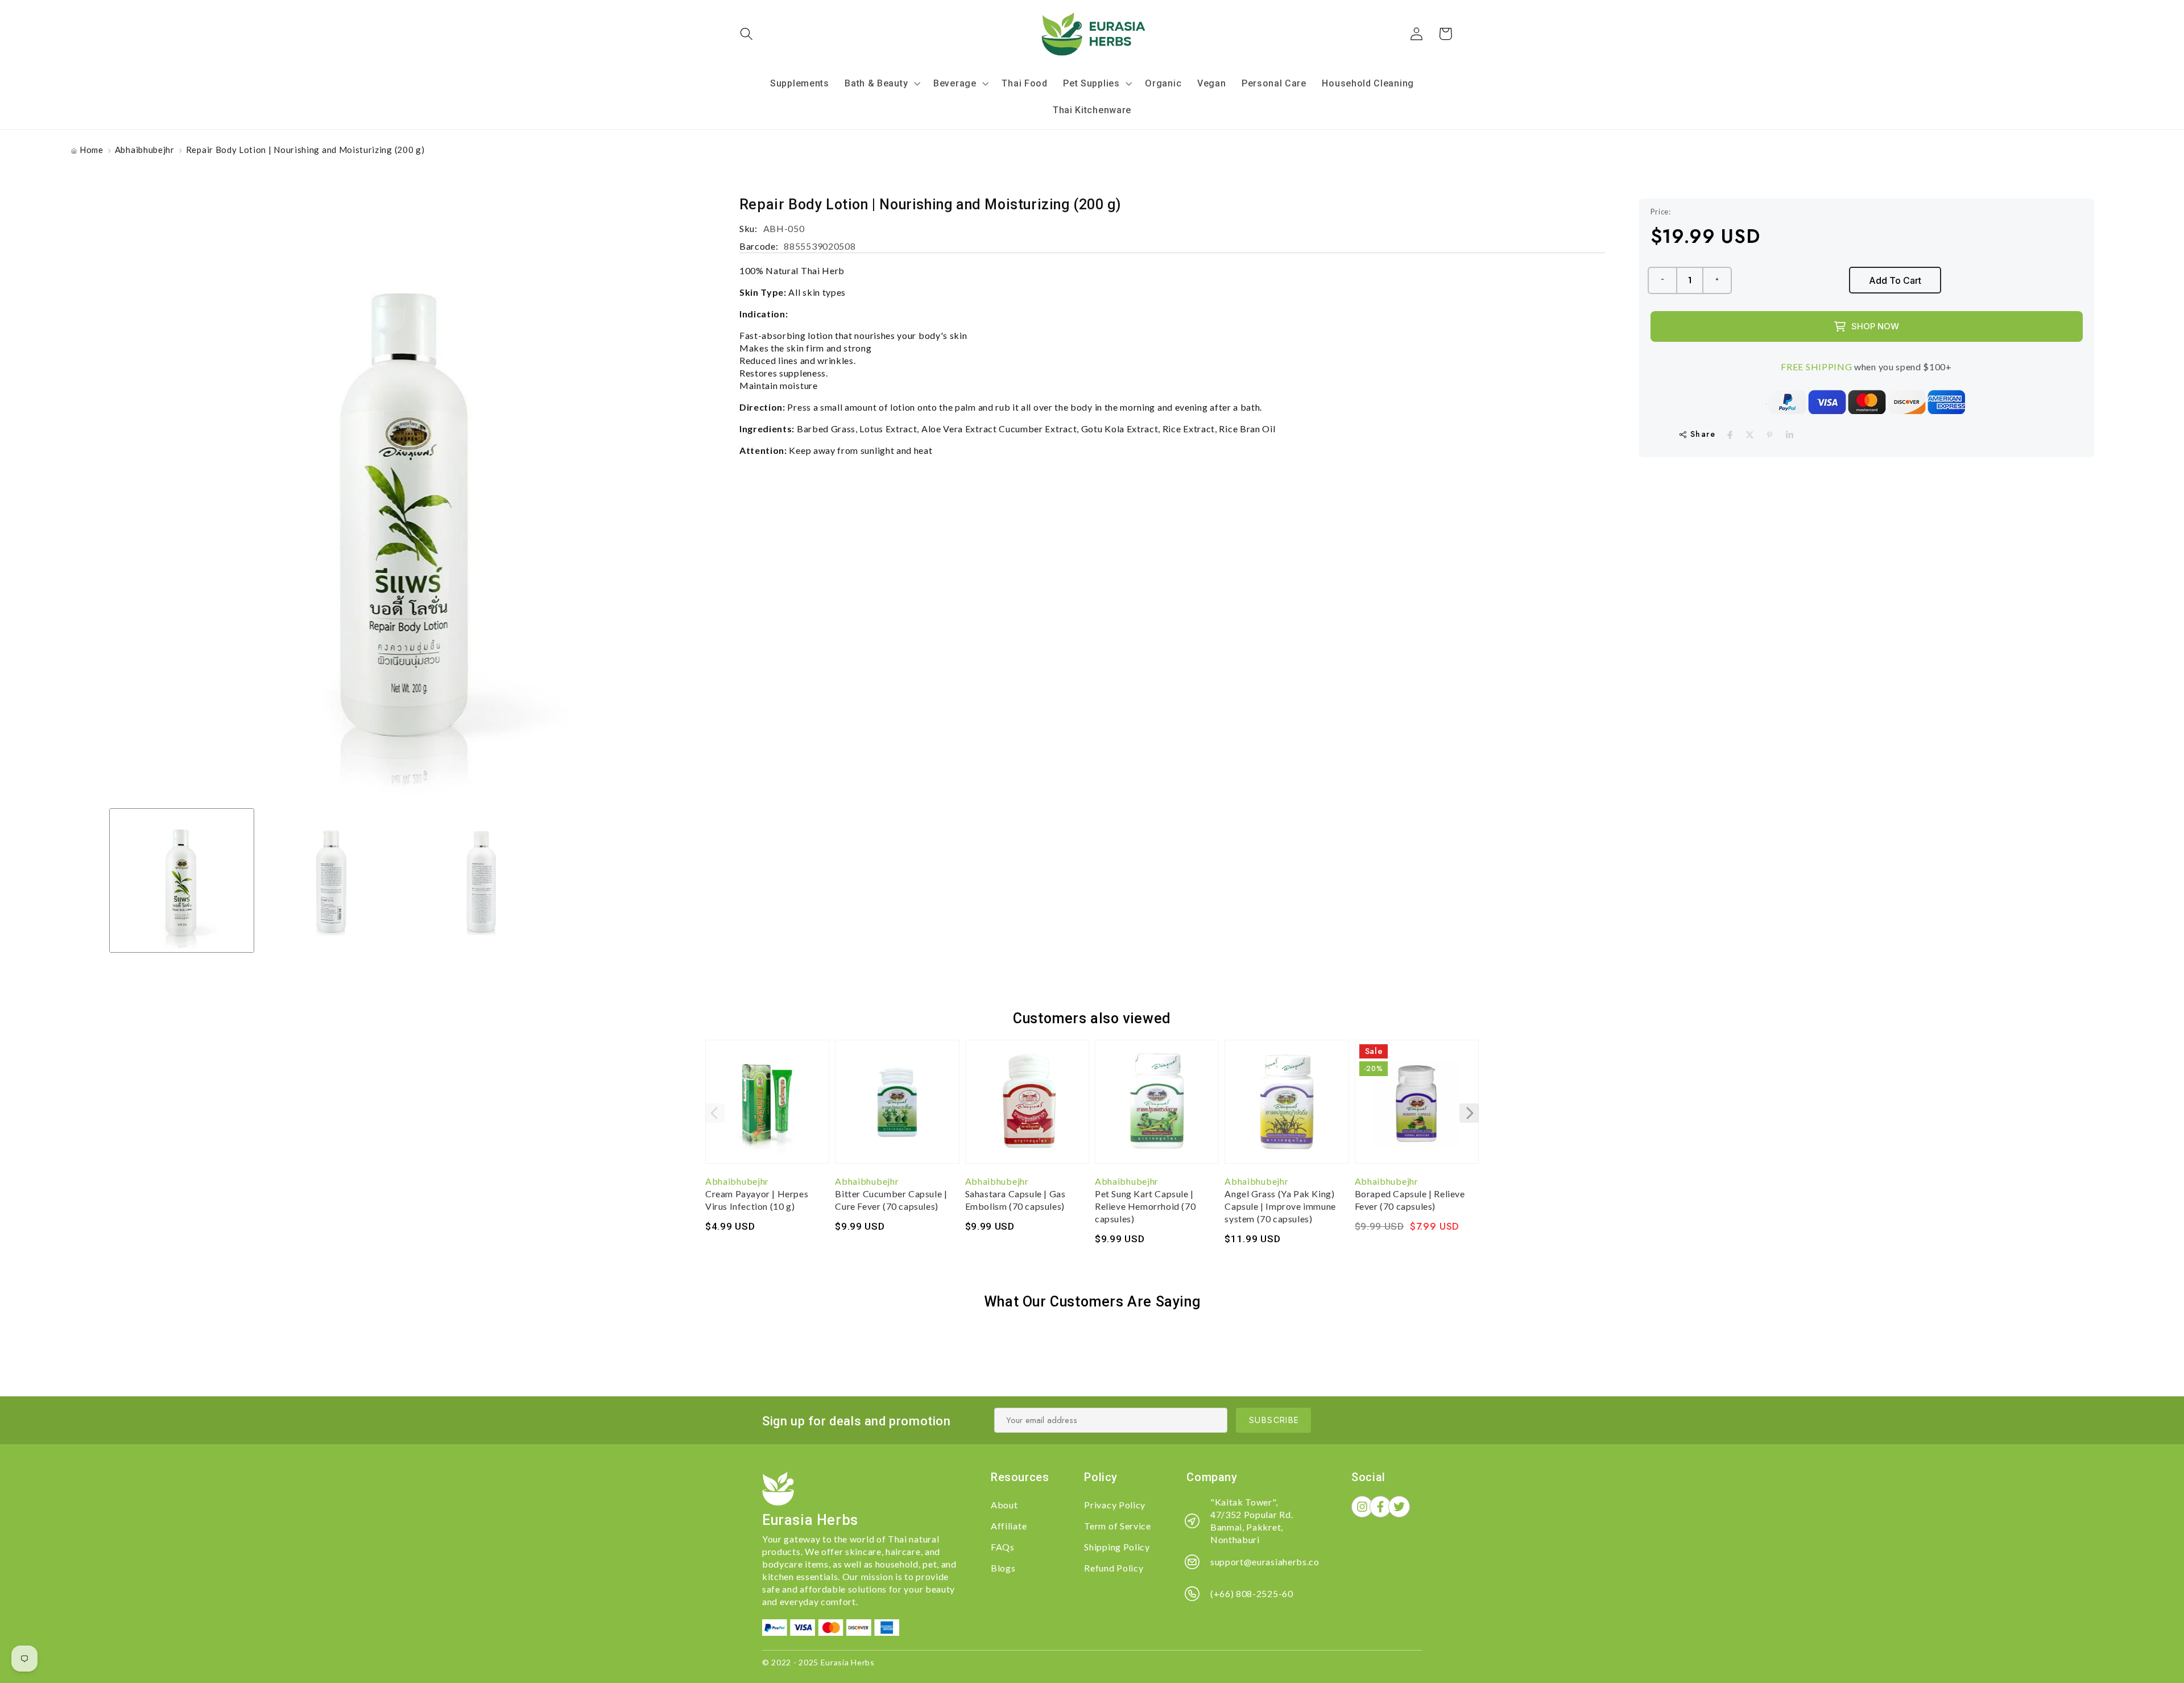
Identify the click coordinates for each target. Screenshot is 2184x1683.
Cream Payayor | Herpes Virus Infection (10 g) (757, 1200)
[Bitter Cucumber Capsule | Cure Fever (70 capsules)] (897, 1107)
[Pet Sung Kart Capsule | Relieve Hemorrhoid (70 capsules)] (1157, 1107)
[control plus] (1718, 280)
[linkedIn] (1790, 435)
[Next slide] (1469, 1113)
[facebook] (1730, 435)
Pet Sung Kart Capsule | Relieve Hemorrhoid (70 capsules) (1145, 1206)
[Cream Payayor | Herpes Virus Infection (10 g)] (767, 1107)
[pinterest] (1770, 435)
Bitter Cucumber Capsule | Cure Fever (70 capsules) (891, 1200)
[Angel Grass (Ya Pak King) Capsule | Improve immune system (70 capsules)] (1287, 1107)
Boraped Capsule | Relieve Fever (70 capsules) (1410, 1200)
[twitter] (1750, 435)
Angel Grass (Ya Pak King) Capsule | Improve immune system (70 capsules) (1280, 1206)
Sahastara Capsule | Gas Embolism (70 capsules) (1016, 1200)
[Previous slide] (715, 1113)
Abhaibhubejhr (145, 150)
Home (92, 150)
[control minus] (1662, 280)
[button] (747, 34)
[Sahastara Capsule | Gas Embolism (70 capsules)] (1027, 1107)
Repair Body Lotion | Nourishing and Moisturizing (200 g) (305, 150)
